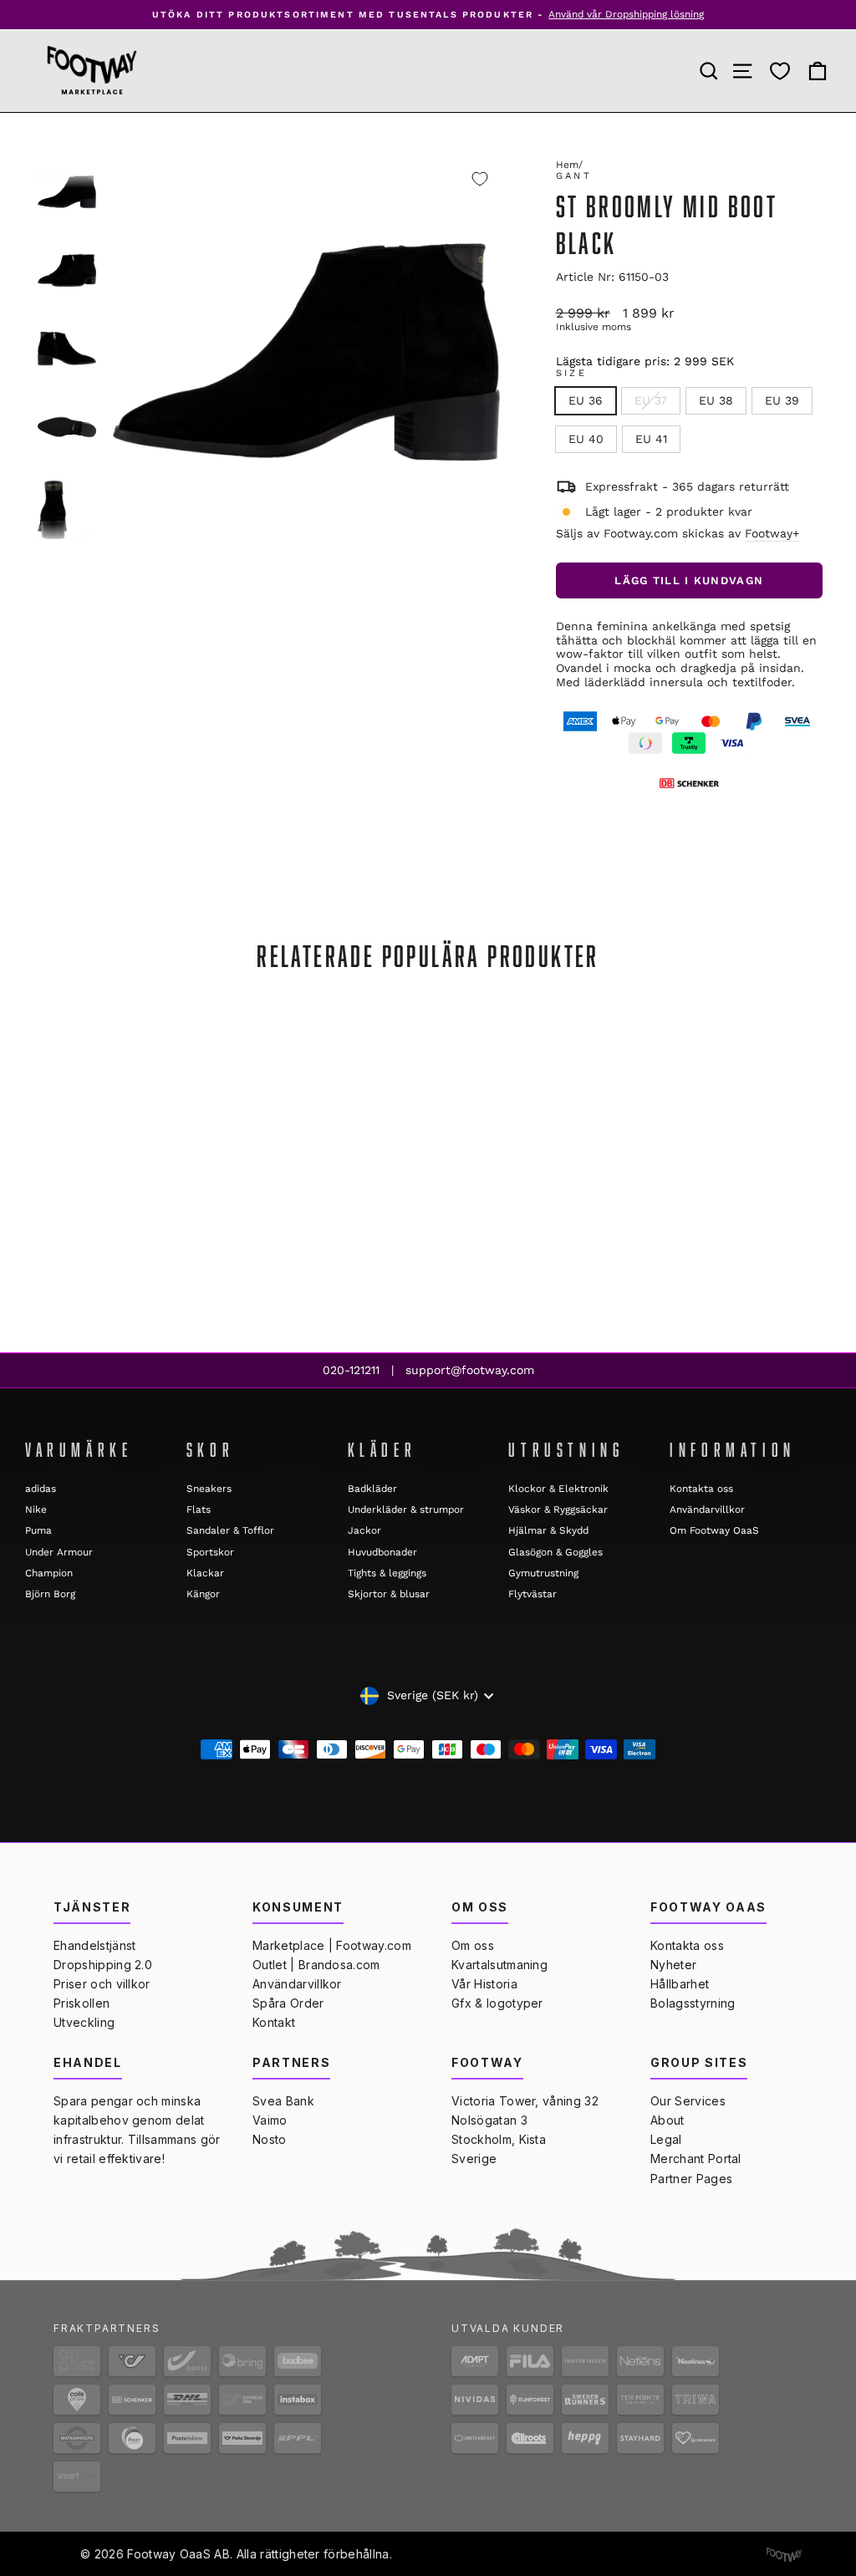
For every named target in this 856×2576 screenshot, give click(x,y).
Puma (38, 1530)
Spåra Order (288, 2003)
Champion (49, 1573)
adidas (41, 1489)
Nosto (270, 2139)
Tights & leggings (387, 1573)
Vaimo (270, 2120)
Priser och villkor (102, 1984)
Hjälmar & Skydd (548, 1530)
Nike (36, 1509)
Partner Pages (691, 2179)
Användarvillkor (707, 1509)
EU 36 (586, 400)
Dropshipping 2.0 (103, 1965)
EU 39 (782, 400)
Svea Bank (283, 2101)
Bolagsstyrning (693, 2003)
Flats (199, 1509)
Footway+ (772, 533)
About (667, 2120)
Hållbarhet (680, 1984)
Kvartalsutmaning (499, 1965)
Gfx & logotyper (497, 2003)
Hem (567, 165)
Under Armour (59, 1552)
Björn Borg (50, 1594)
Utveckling (84, 2022)
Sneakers (209, 1489)
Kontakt (274, 2022)
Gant (574, 176)
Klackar (205, 1573)
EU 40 (586, 439)
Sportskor (210, 1552)
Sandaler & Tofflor (230, 1530)
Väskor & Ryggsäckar (558, 1509)
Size (571, 373)
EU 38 (716, 400)
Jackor (364, 1530)
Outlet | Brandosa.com (316, 1965)
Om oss (473, 1945)
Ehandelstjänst (94, 1945)
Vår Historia (484, 1984)
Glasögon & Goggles (555, 1552)
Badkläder (372, 1489)
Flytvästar (532, 1594)
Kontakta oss (701, 1489)
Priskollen (82, 2003)
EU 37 (651, 400)
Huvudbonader (382, 1552)
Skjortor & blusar (389, 1594)
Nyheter (673, 1965)
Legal (666, 2139)
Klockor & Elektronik (558, 1489)
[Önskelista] (780, 71)
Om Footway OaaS (714, 1530)
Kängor (203, 1594)
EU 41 (651, 439)
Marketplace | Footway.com (332, 1945)
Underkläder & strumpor (406, 1509)
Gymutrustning (543, 1573)
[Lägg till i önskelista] (480, 179)
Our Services (688, 2101)
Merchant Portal (696, 2159)
